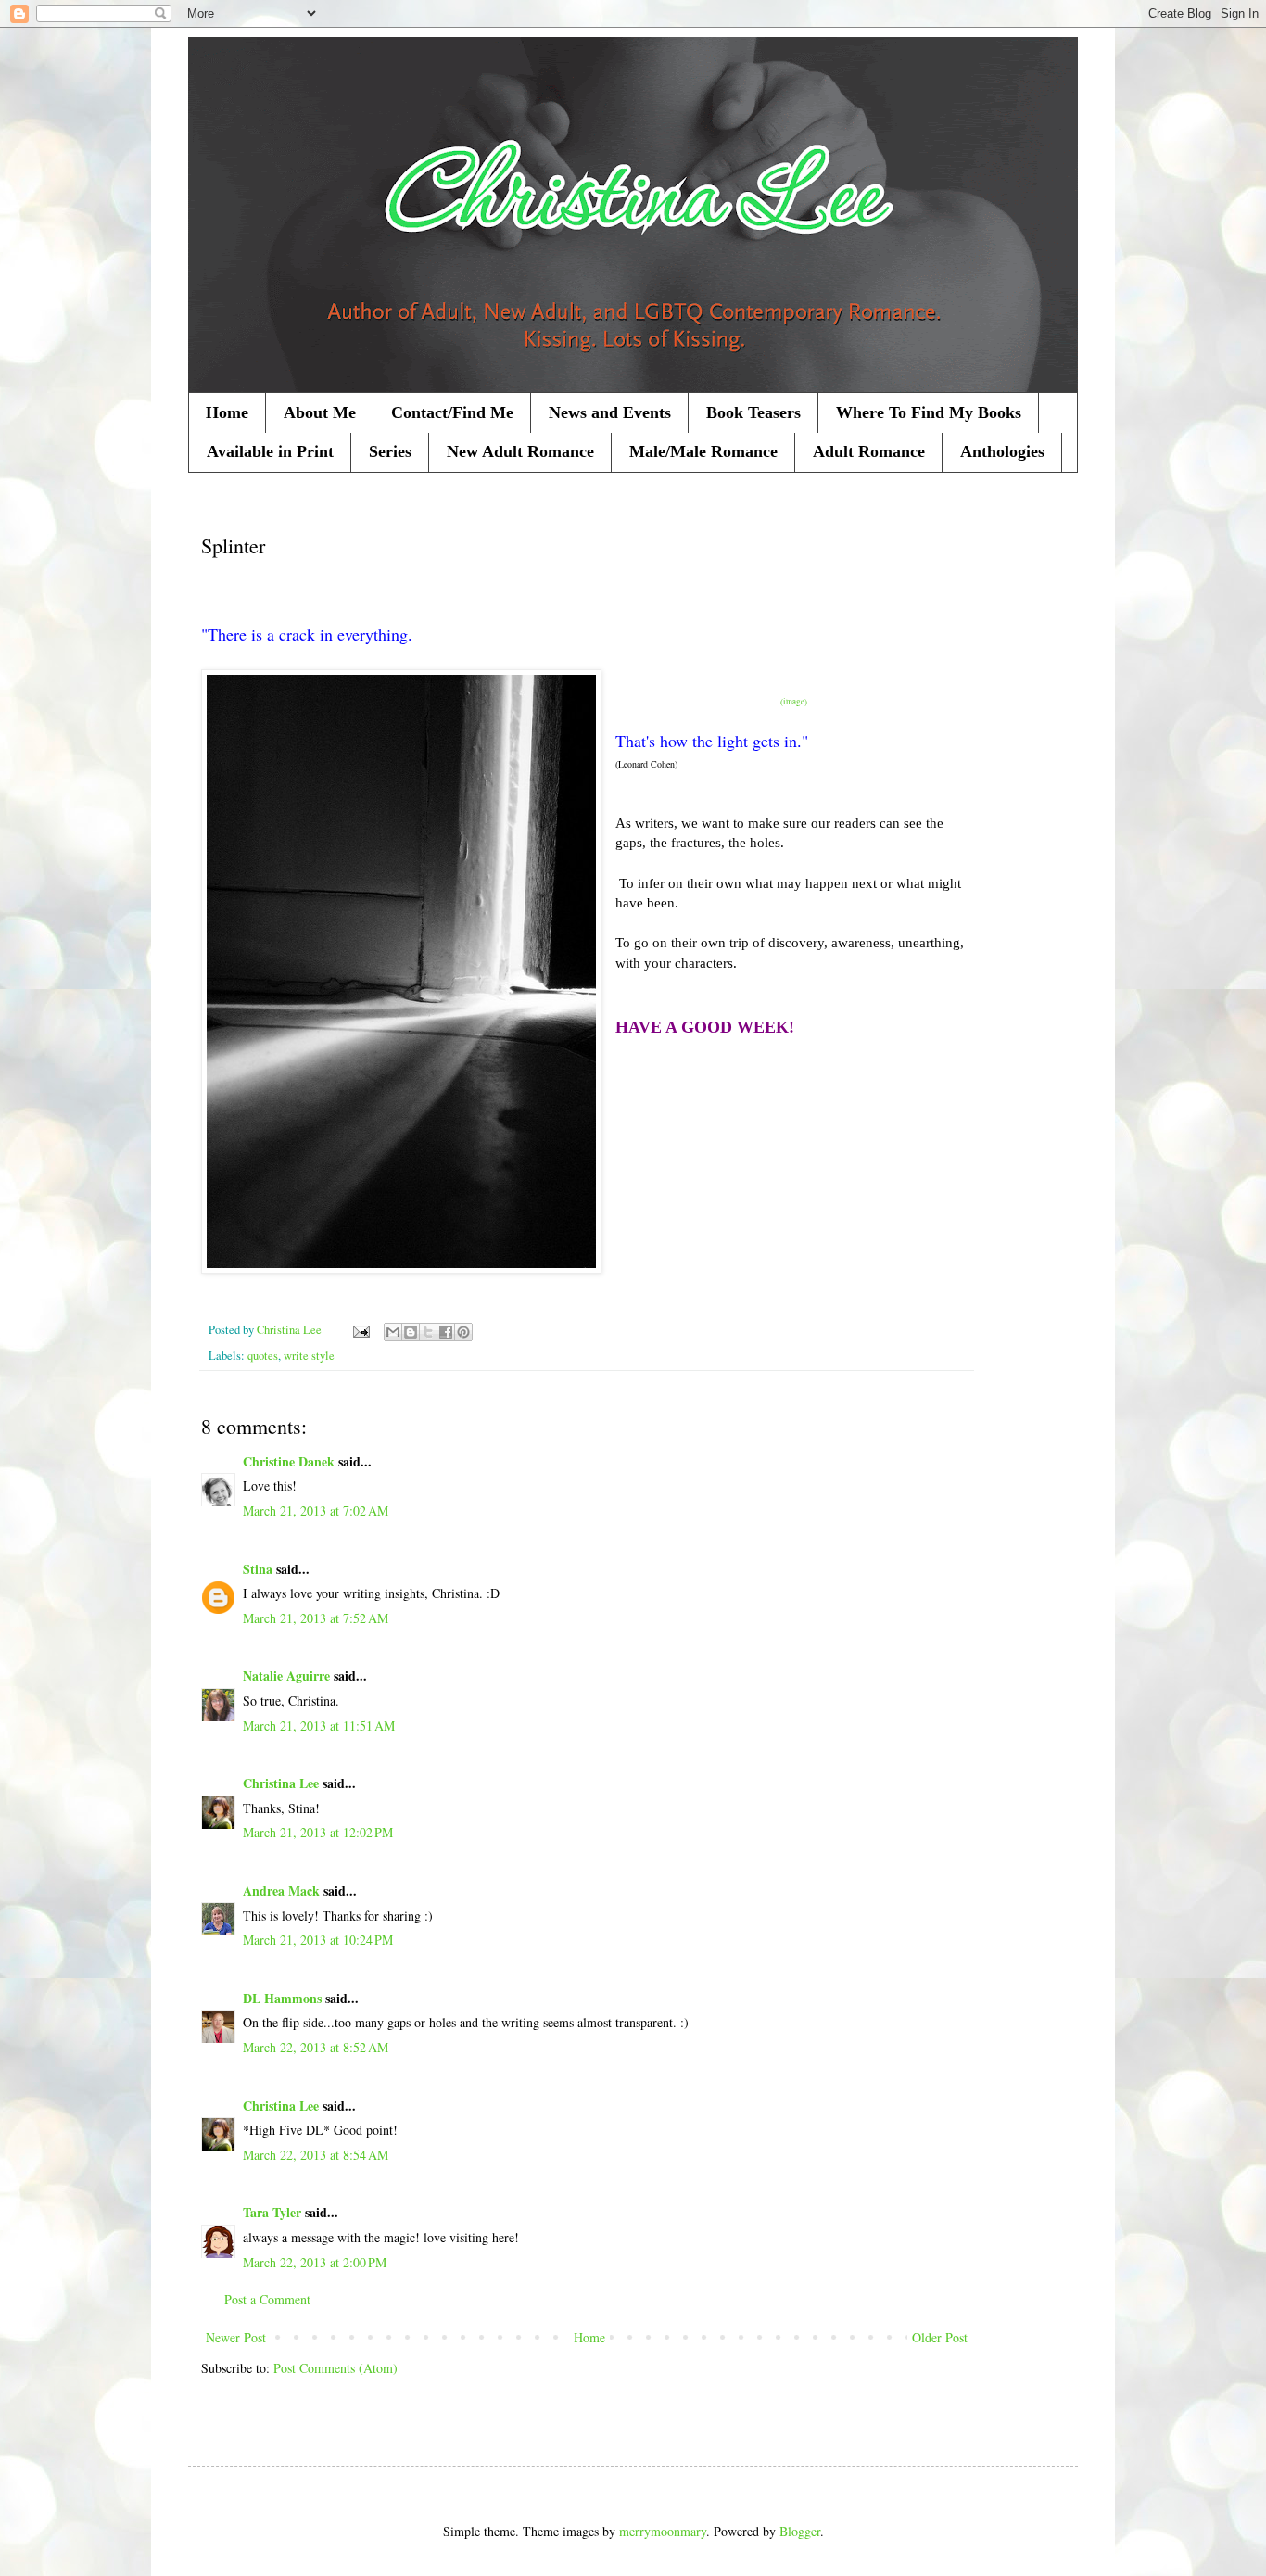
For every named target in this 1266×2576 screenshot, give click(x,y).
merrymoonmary (663, 2531)
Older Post (940, 2337)
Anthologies (1002, 451)
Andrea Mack (281, 1891)
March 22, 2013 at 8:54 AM (316, 2155)
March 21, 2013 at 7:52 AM (316, 1618)
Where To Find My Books (929, 412)
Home (227, 412)
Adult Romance (869, 451)
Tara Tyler (272, 2212)
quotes (263, 1356)
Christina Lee (281, 1783)
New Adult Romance (520, 451)
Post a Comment (267, 2299)
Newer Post (236, 2337)
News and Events (610, 412)
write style (309, 1356)
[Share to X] (428, 1332)
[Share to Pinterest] (463, 1332)
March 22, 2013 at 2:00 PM (315, 2262)
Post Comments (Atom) (335, 2368)
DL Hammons (282, 1998)
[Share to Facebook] (446, 1332)
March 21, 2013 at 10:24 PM (318, 1940)
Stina (258, 1569)
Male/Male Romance (703, 451)
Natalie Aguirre (286, 1675)
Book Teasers (753, 412)
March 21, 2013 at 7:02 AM (316, 1510)
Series (390, 451)
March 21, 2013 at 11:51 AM (319, 1726)
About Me (320, 412)
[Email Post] (360, 1330)
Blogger (800, 2531)
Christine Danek (289, 1461)
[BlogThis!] (411, 1332)
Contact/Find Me (452, 412)
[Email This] (393, 1332)
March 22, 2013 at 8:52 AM (316, 2047)
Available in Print (270, 451)
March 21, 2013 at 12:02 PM (318, 1832)
